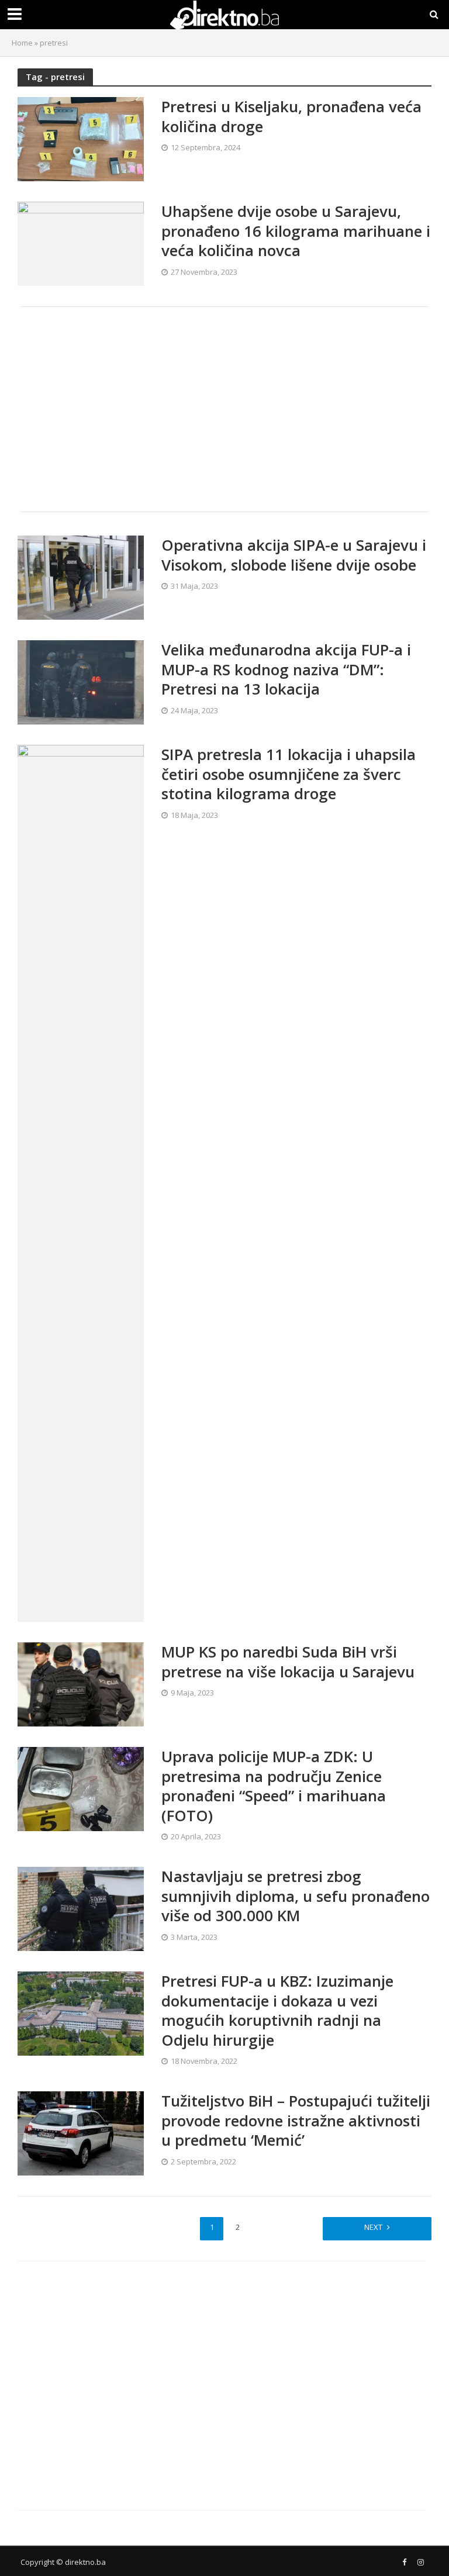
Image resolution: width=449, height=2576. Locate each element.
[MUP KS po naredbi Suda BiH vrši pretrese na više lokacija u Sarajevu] (81, 1683)
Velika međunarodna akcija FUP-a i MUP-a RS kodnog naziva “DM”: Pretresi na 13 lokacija (286, 670)
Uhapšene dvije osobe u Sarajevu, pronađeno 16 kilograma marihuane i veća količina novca (296, 231)
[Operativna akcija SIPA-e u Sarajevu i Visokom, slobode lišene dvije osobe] (81, 577)
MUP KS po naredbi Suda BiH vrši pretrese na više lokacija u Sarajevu (288, 1662)
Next (373, 2227)
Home (22, 43)
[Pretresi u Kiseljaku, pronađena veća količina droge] (81, 139)
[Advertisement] (224, 409)
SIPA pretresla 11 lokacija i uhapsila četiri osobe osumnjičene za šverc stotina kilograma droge (289, 774)
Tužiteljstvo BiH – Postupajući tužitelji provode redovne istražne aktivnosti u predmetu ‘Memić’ (296, 2121)
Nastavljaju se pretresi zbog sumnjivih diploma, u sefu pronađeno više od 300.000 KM (296, 1896)
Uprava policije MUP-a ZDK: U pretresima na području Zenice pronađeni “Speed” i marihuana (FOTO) (274, 1786)
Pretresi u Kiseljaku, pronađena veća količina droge (291, 117)
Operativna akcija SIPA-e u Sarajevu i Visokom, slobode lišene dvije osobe (294, 555)
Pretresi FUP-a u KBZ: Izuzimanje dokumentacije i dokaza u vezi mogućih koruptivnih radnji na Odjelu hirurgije (277, 2011)
